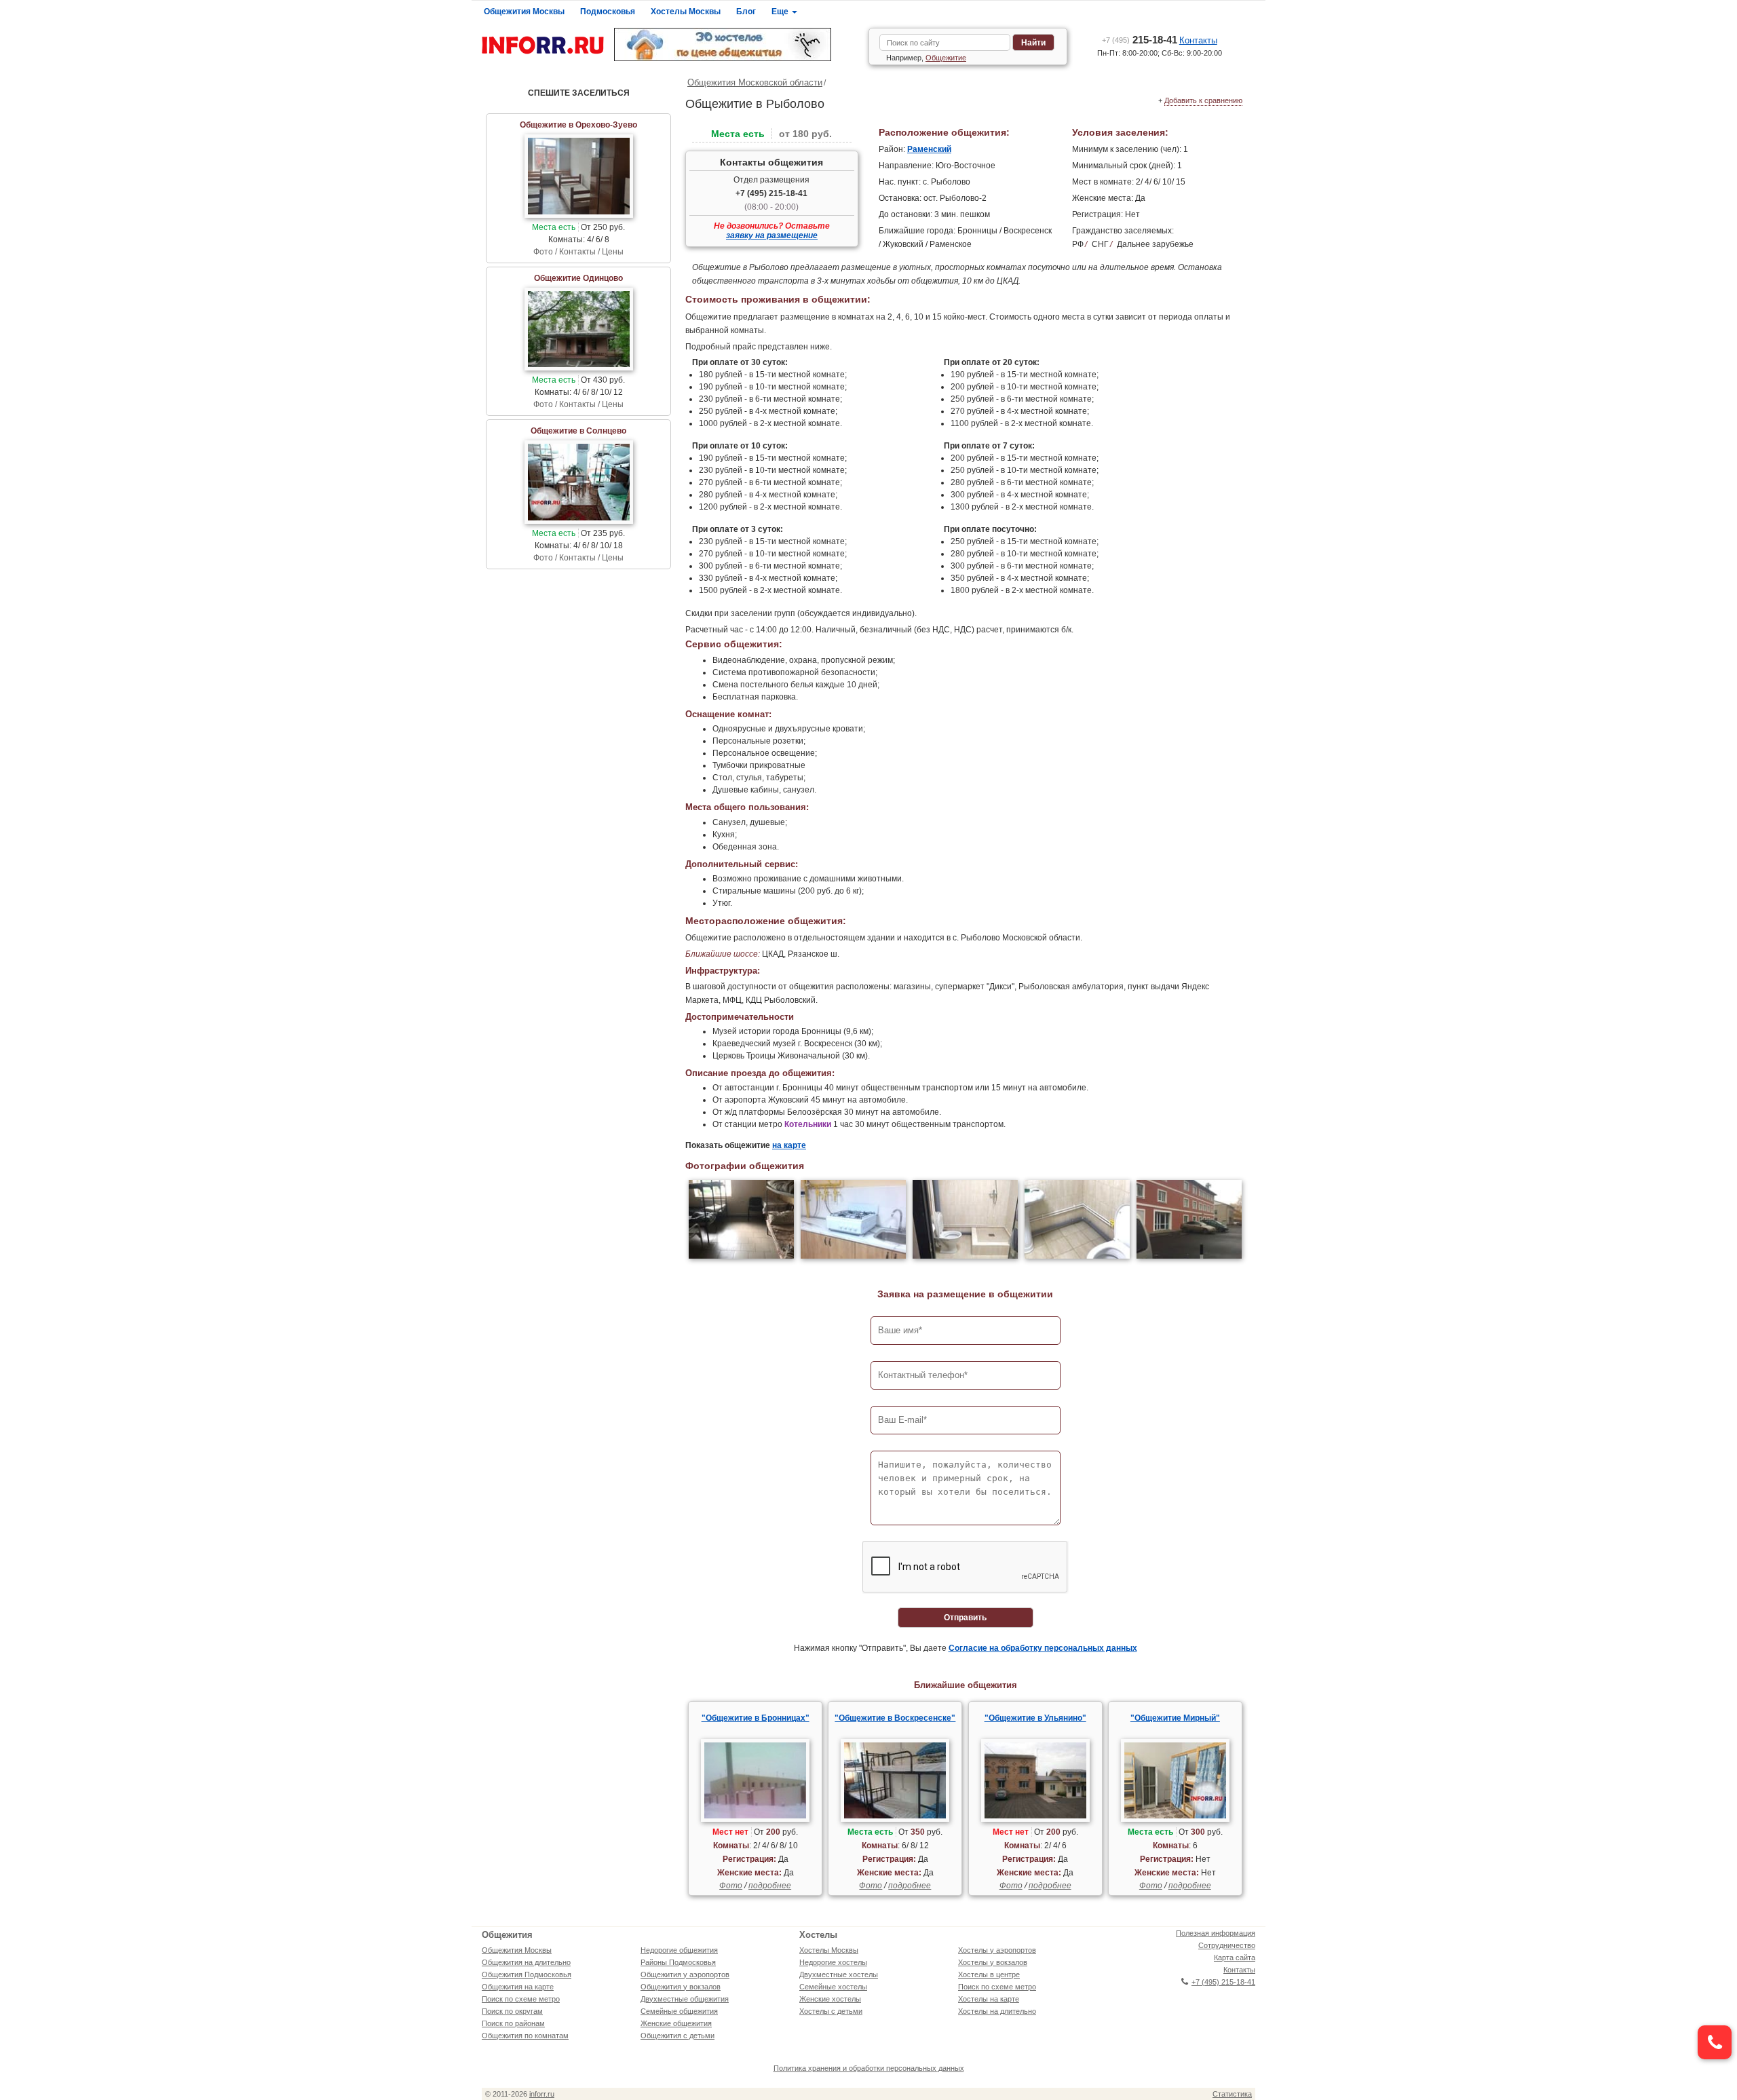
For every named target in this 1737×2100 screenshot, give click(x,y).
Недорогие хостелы (833, 1962)
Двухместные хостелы (839, 1974)
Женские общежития (676, 2023)
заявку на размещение (772, 235)
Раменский (929, 149)
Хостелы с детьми (831, 2011)
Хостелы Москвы (686, 12)
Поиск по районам (513, 2023)
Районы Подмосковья (678, 1962)
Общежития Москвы (524, 12)
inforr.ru (542, 2094)
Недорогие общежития (679, 1950)
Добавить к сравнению (1203, 100)
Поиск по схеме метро (521, 1999)
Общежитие (946, 58)
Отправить (965, 1618)
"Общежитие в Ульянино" (1035, 1718)
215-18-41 (1140, 40)
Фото (731, 1886)
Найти (1033, 43)
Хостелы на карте (989, 1999)
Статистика (1232, 2094)
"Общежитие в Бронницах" (756, 1718)
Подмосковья (608, 12)
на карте (789, 1145)
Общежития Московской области (755, 82)
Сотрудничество (1227, 1945)
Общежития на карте (518, 1987)
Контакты (1198, 40)
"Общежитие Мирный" (1175, 1718)
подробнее (770, 1886)
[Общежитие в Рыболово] (741, 1221)
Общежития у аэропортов (685, 1974)
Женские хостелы (830, 1999)
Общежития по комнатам (525, 2036)
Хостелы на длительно (997, 2011)
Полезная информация (1216, 1933)
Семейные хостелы (833, 1987)
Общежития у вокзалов (681, 1987)
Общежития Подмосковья (527, 1974)
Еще (781, 12)
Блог (746, 12)
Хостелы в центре (989, 1974)
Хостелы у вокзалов (993, 1962)
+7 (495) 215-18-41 (771, 193)
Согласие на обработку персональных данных (1043, 1648)
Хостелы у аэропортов (997, 1950)
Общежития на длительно (526, 1962)
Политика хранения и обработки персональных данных (869, 2068)
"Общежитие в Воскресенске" (895, 1718)
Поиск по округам (512, 2011)
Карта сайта (1235, 1958)
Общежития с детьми (677, 2036)
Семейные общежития (679, 2011)
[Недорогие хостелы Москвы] (736, 44)
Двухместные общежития (685, 1999)
